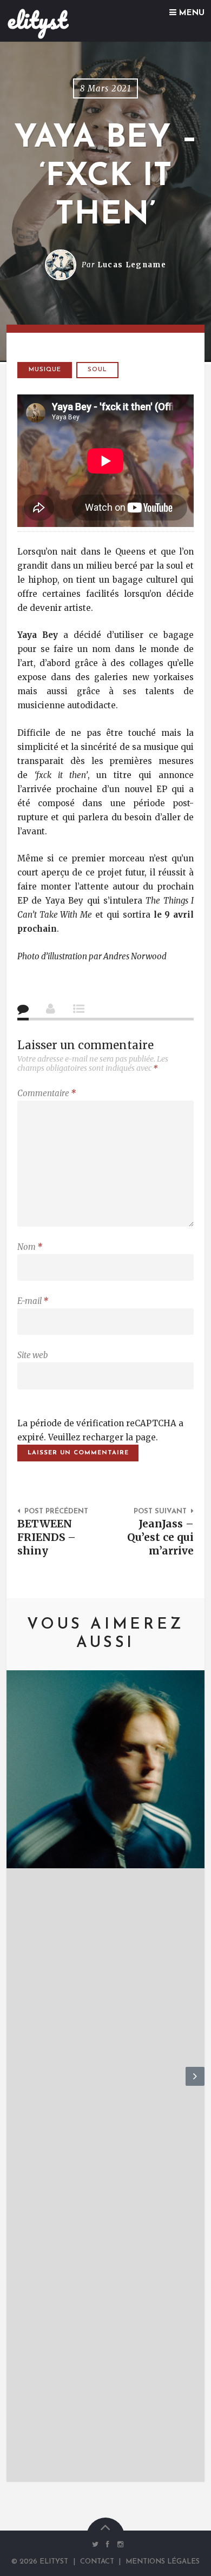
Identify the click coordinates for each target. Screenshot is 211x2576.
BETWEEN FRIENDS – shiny (47, 1537)
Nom (30, 1247)
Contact (97, 2562)
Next (195, 2085)
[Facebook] (108, 2544)
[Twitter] (95, 2544)
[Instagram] (118, 2544)
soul (97, 370)
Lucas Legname (132, 265)
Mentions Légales (163, 2562)
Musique (45, 370)
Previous (16, 2085)
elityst (37, 20)
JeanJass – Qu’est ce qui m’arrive (160, 1537)
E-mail (33, 1301)
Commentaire (47, 1093)
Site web (32, 1355)
